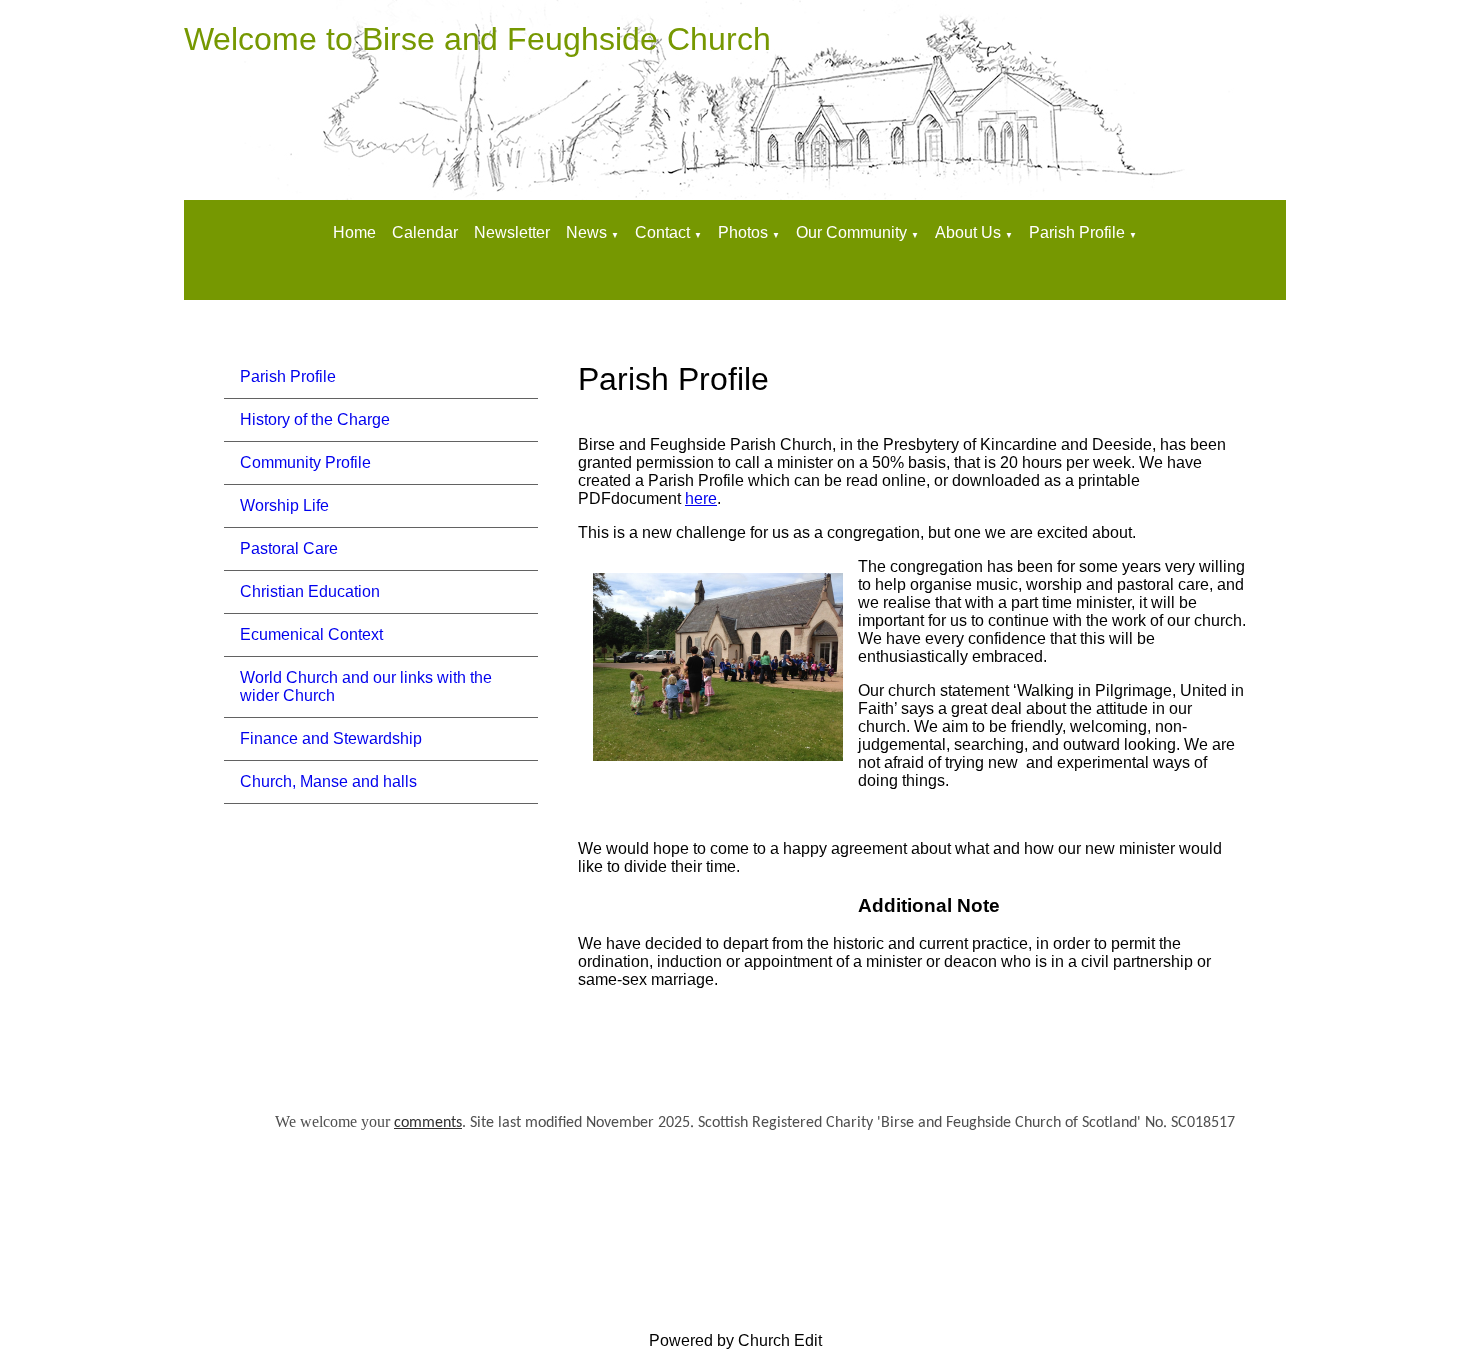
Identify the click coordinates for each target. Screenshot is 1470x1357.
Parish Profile (1077, 232)
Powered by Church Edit (735, 1340)
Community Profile (305, 462)
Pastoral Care (289, 548)
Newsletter (512, 232)
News (586, 232)
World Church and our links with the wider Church (366, 686)
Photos (743, 232)
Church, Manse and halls (328, 781)
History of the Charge (315, 419)
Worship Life (284, 505)
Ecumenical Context (311, 634)
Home (354, 232)
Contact (664, 232)
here (701, 498)
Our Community (851, 232)
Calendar (425, 232)
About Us (968, 232)
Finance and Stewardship (331, 738)
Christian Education (310, 591)
